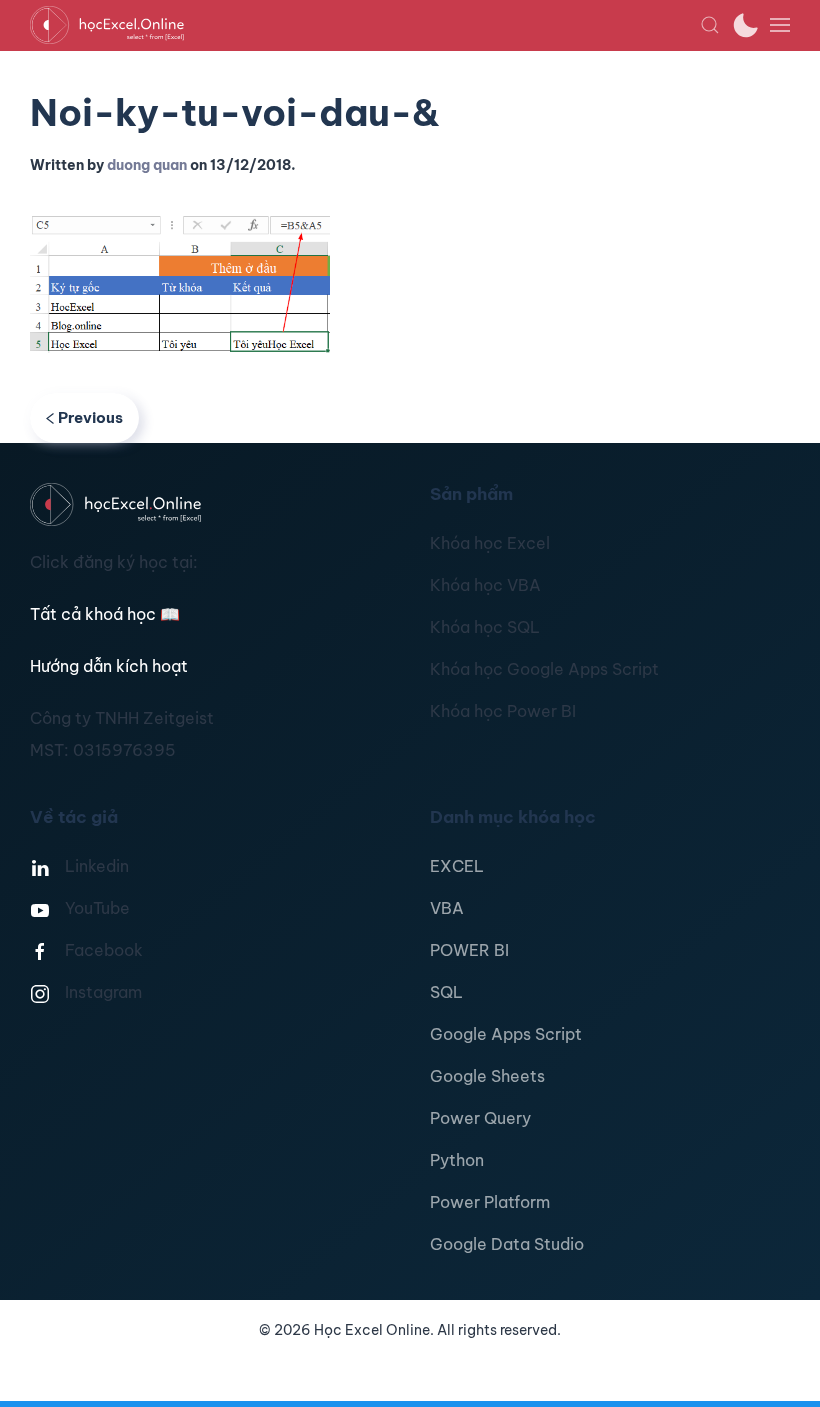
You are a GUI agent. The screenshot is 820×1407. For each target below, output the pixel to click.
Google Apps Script (506, 1034)
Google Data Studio (507, 1244)
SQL (446, 992)
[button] (710, 25)
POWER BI (469, 950)
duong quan (147, 165)
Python (457, 1160)
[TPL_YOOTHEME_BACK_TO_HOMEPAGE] (365, 25)
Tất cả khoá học (105, 614)
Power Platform (490, 1202)
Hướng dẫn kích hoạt (109, 666)
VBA (447, 908)
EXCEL (457, 866)
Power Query (480, 1118)
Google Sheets (487, 1076)
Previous (90, 417)
